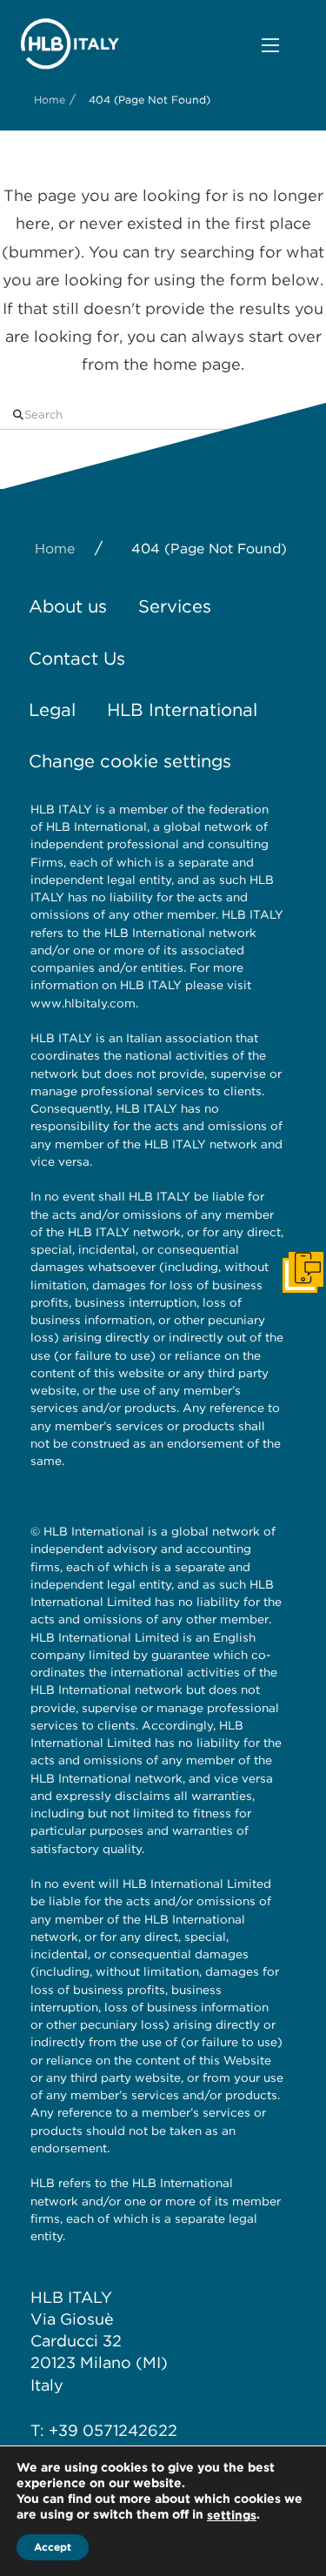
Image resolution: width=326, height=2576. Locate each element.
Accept (53, 2547)
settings (232, 2515)
